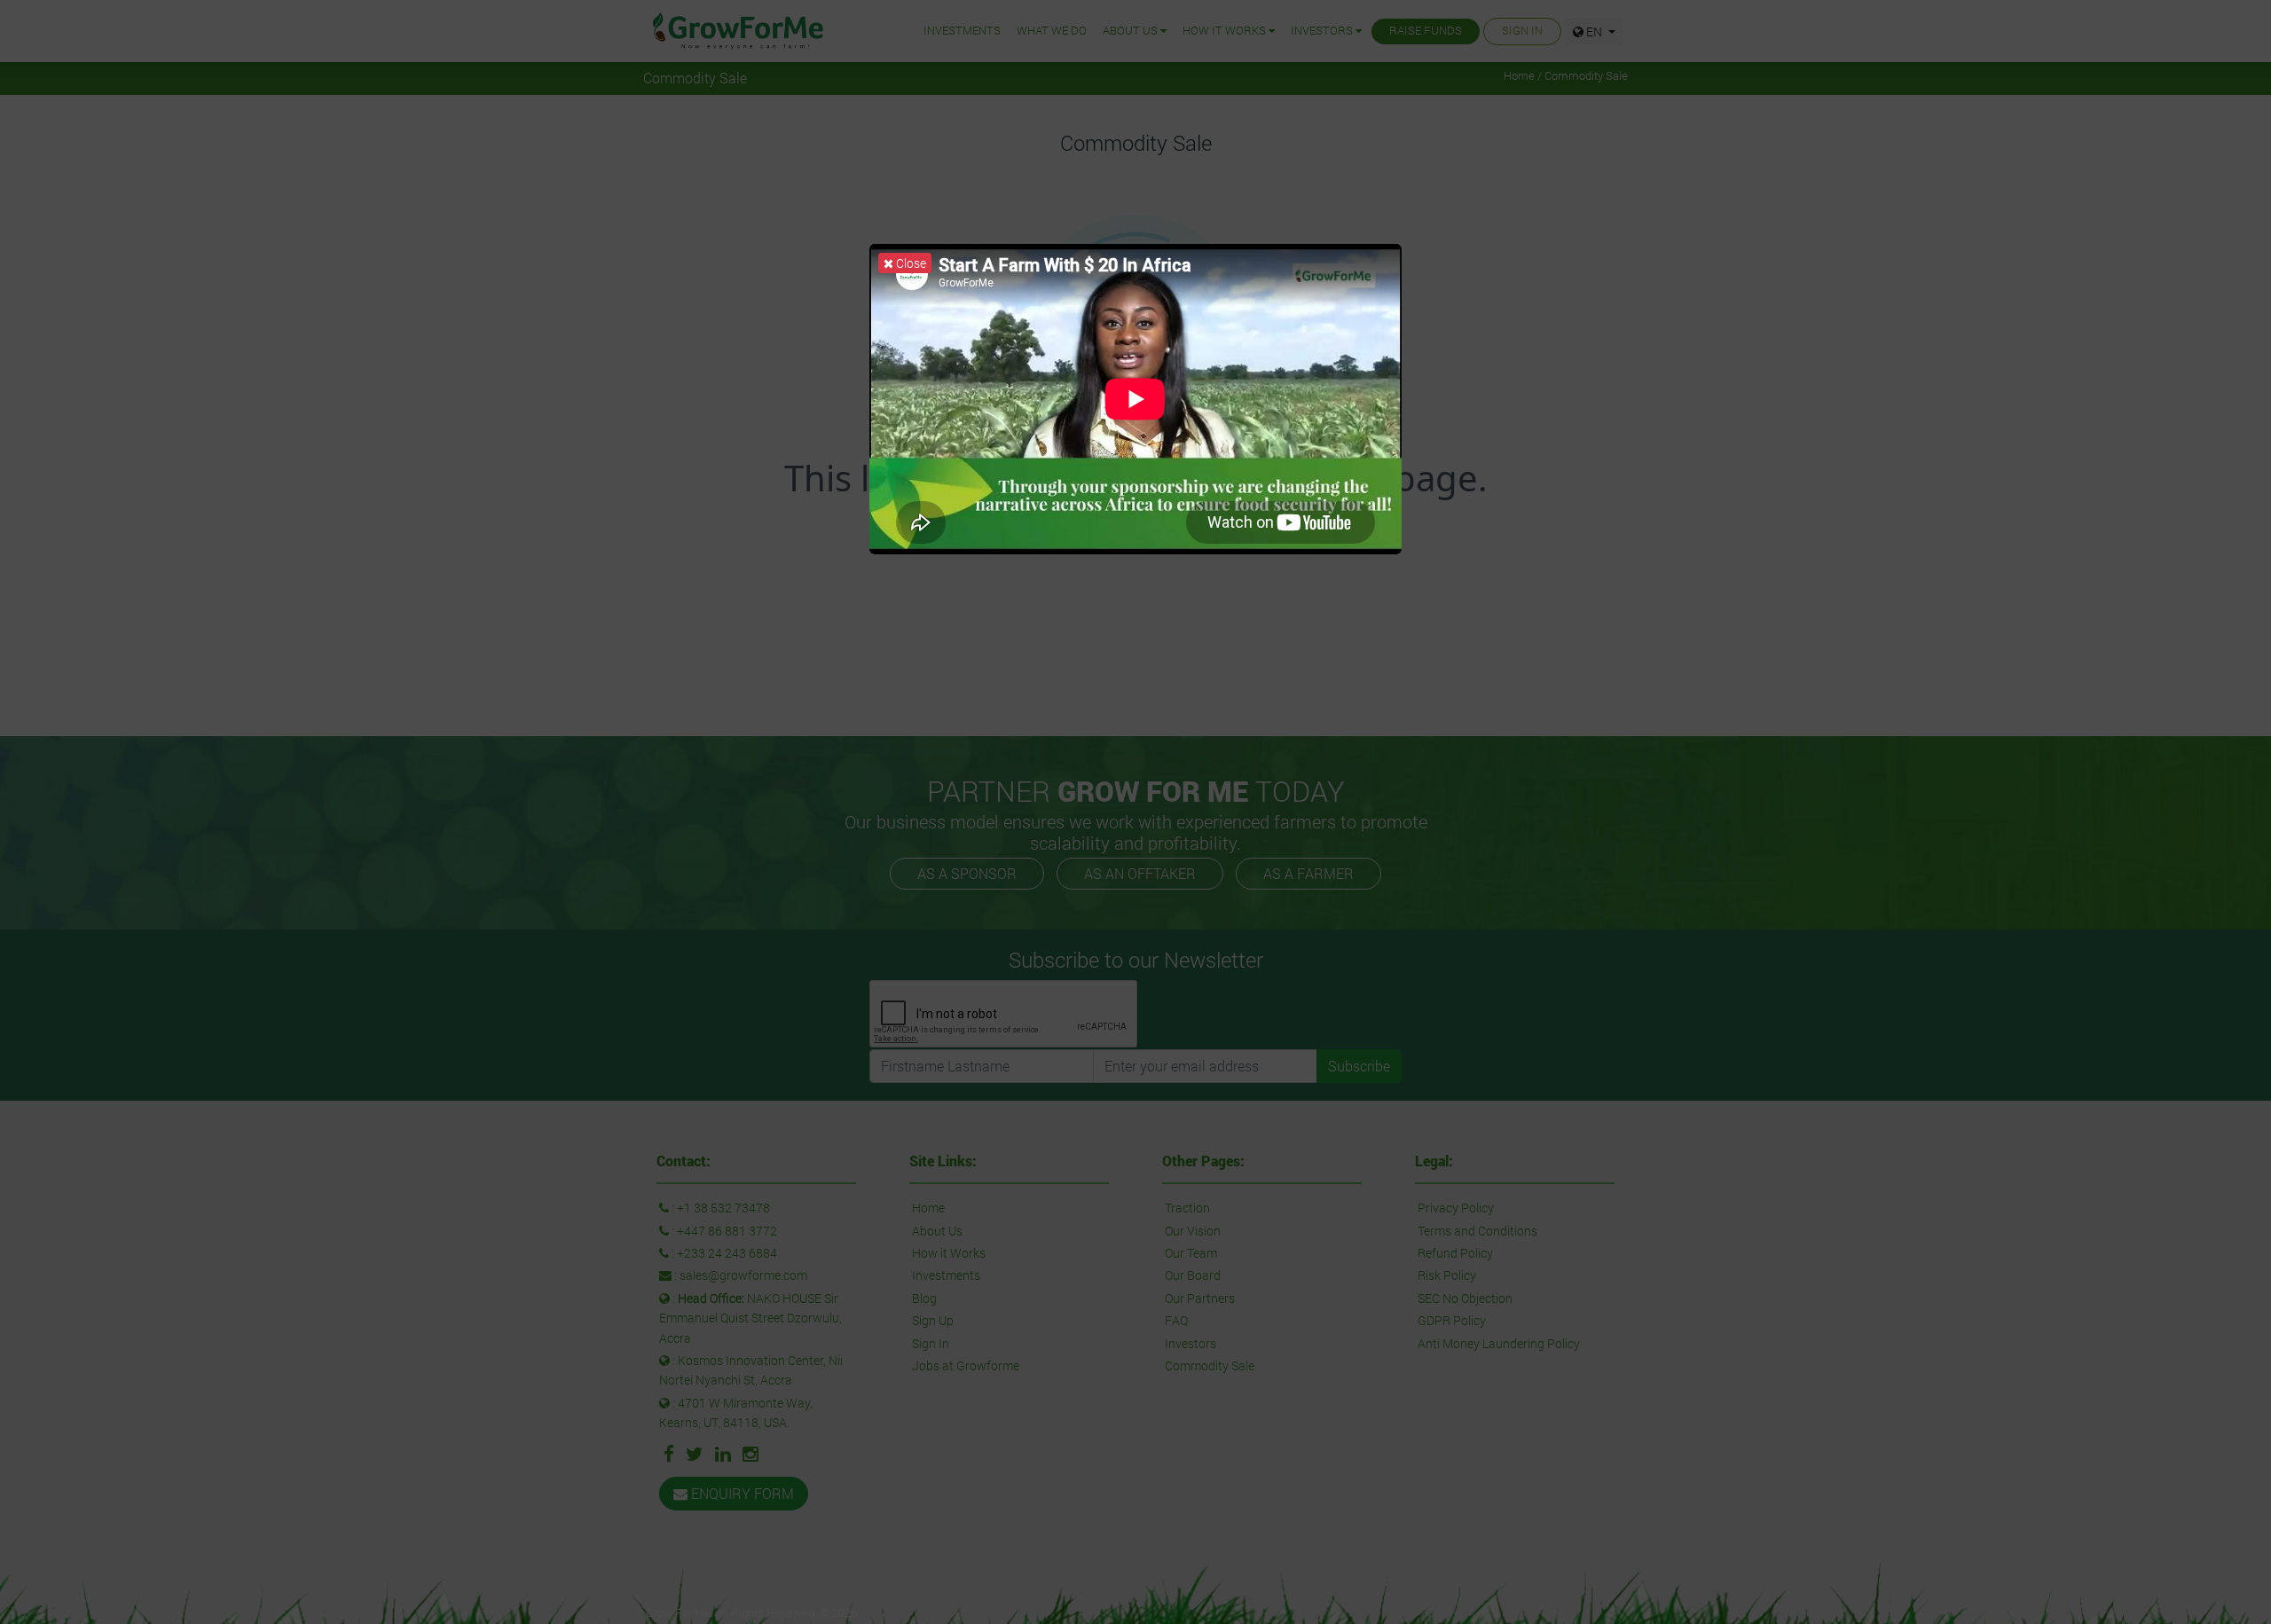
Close (910, 263)
